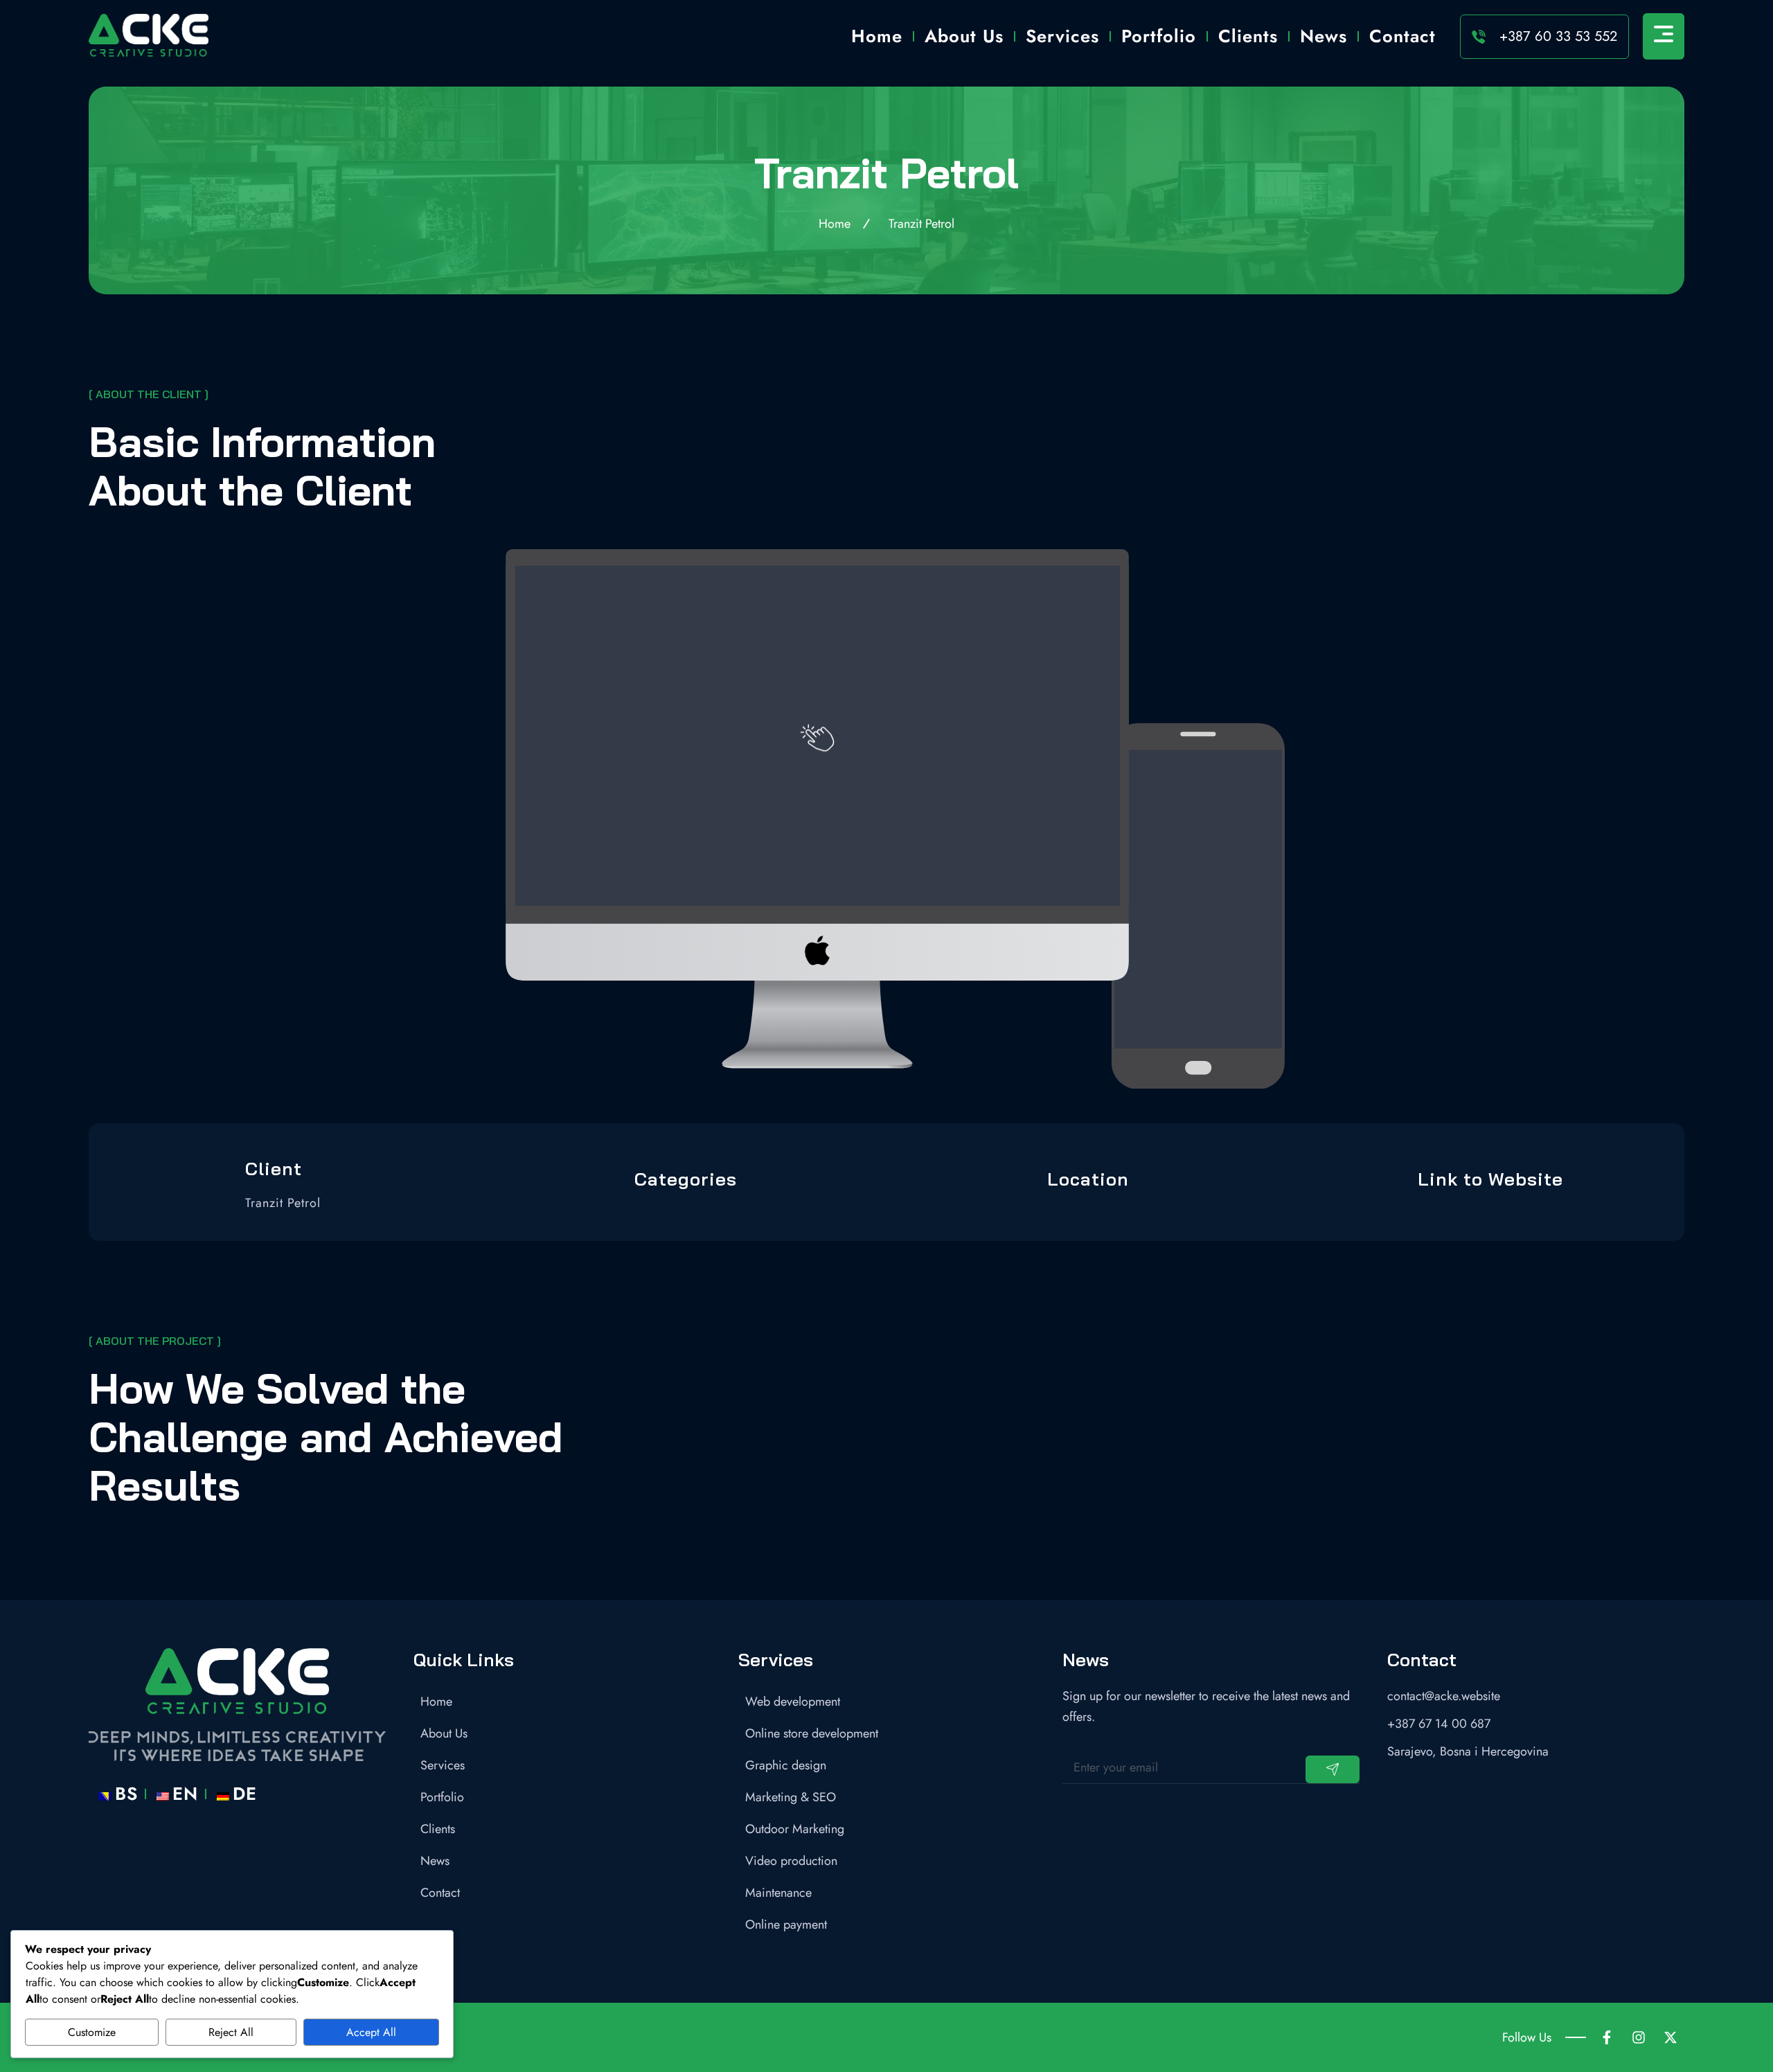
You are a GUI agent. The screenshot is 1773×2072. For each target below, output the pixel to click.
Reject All (231, 2032)
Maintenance (778, 1893)
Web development (793, 1702)
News (1324, 36)
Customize (92, 2032)
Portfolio (1159, 36)
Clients (1248, 36)
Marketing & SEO (791, 1797)
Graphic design (786, 1765)
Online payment (786, 1924)
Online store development (812, 1733)
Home (877, 36)
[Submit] (1333, 1769)
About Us (964, 36)
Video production (791, 1861)
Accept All (371, 2032)
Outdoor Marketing (795, 1829)
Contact (1402, 36)
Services (1062, 36)
